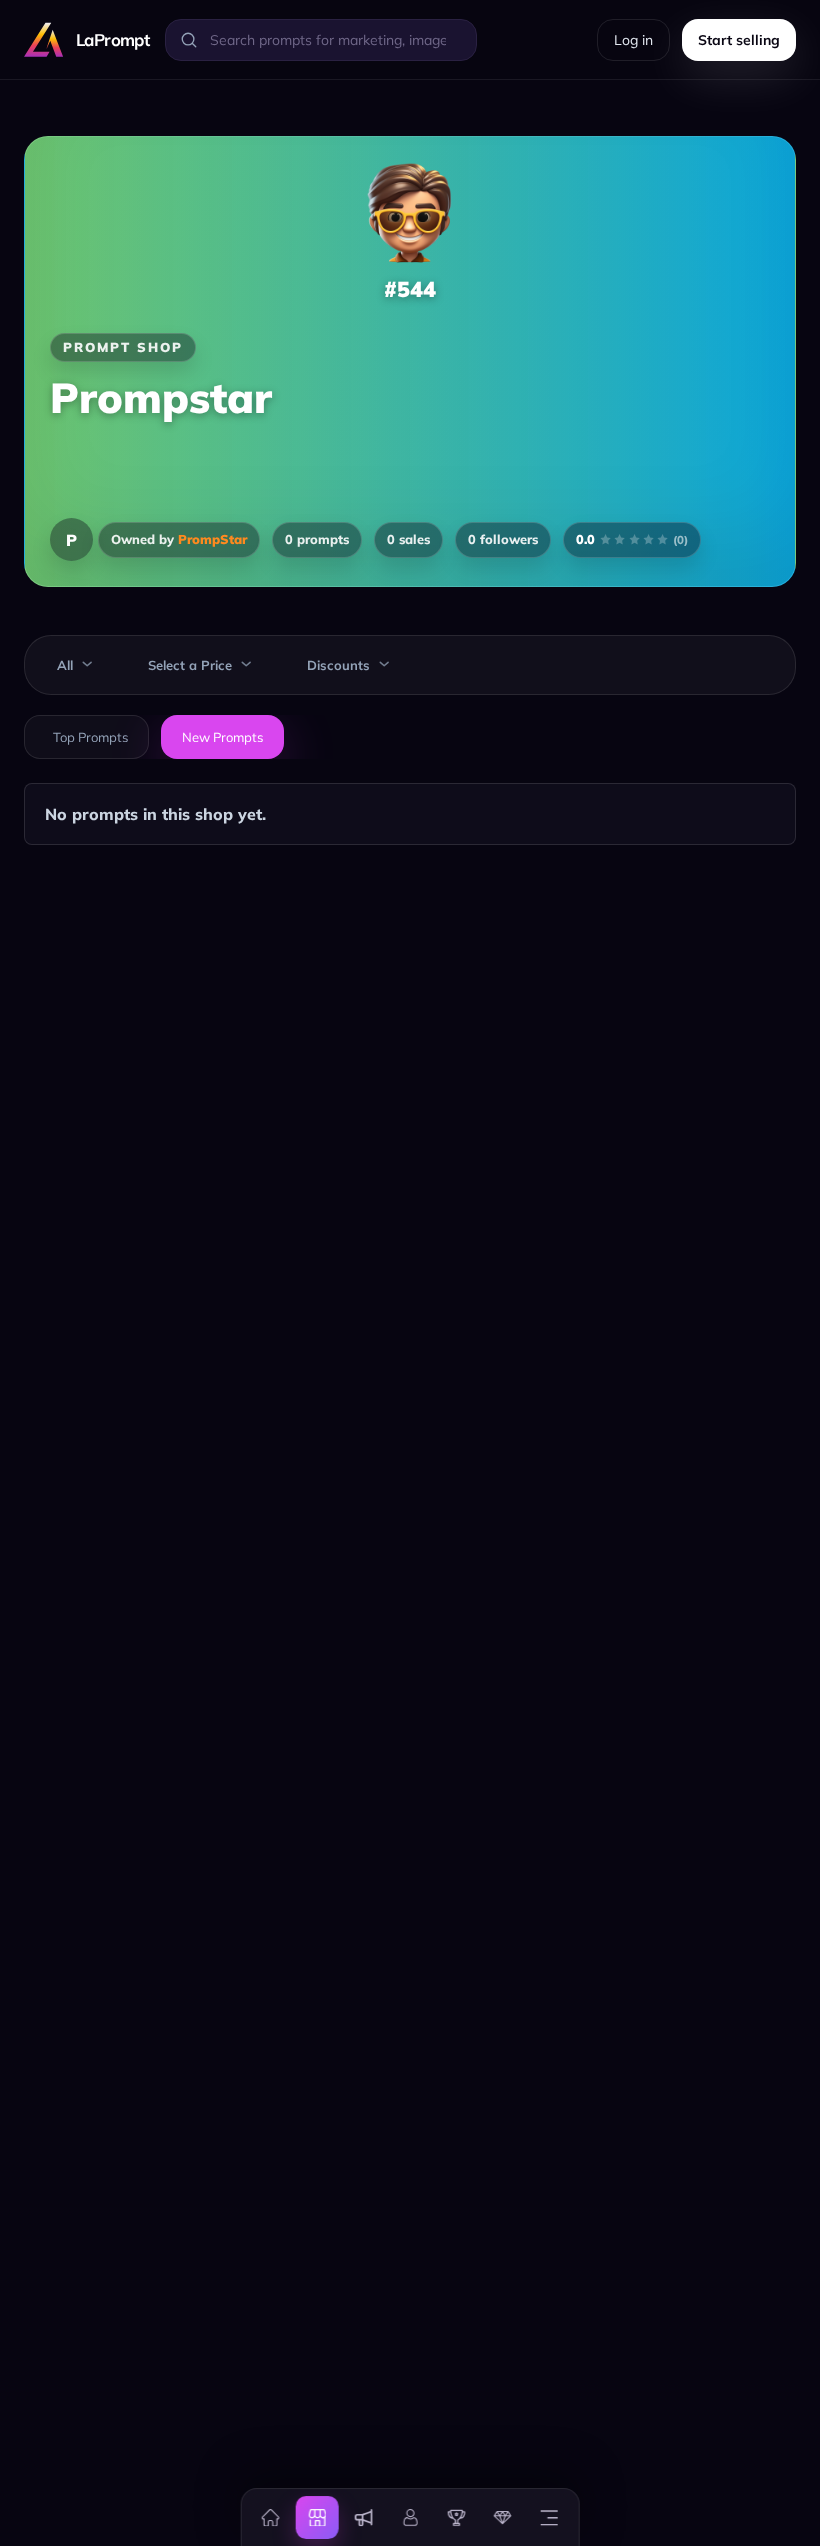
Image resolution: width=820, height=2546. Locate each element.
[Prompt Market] (317, 2517)
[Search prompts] (189, 40)
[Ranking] (456, 2517)
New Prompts (222, 737)
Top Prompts (90, 737)
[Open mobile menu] (549, 2517)
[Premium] (503, 2517)
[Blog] (363, 2517)
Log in (633, 40)
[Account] (410, 2517)
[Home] (271, 2517)
